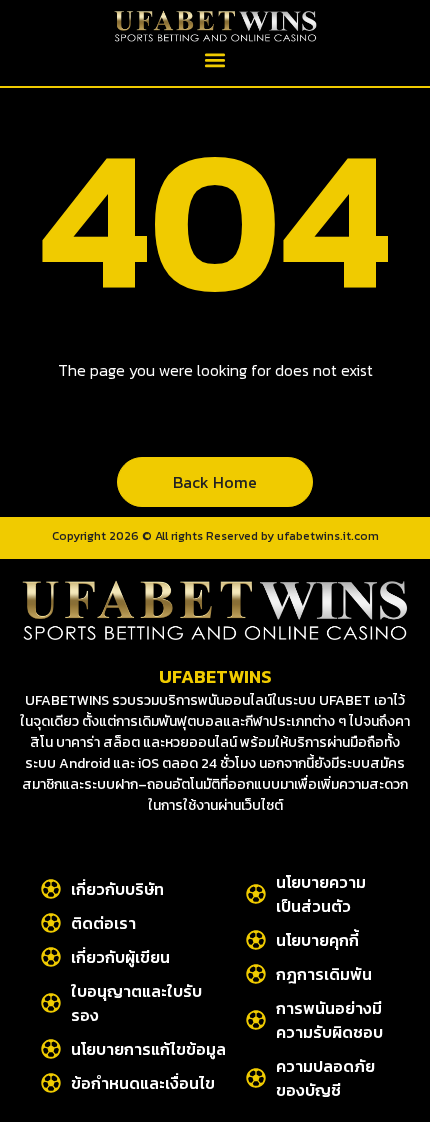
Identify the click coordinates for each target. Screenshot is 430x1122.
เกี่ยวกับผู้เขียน (120, 957)
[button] (215, 59)
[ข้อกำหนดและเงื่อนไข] (51, 1083)
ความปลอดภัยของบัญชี (325, 1078)
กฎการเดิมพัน (324, 974)
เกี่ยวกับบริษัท (117, 889)
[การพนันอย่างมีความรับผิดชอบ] (256, 1020)
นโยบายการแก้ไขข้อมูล (148, 1049)
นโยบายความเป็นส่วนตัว (321, 894)
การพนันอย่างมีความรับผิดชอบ (329, 1020)
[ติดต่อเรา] (51, 923)
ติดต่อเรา (103, 923)
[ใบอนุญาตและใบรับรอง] (51, 1003)
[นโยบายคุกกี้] (256, 940)
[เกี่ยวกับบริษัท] (51, 889)
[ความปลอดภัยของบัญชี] (256, 1078)
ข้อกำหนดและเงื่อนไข (143, 1083)
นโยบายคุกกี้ (317, 940)
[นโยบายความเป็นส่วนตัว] (256, 894)
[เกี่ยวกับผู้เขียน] (51, 957)
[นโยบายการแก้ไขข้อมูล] (51, 1049)
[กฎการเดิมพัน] (256, 974)
